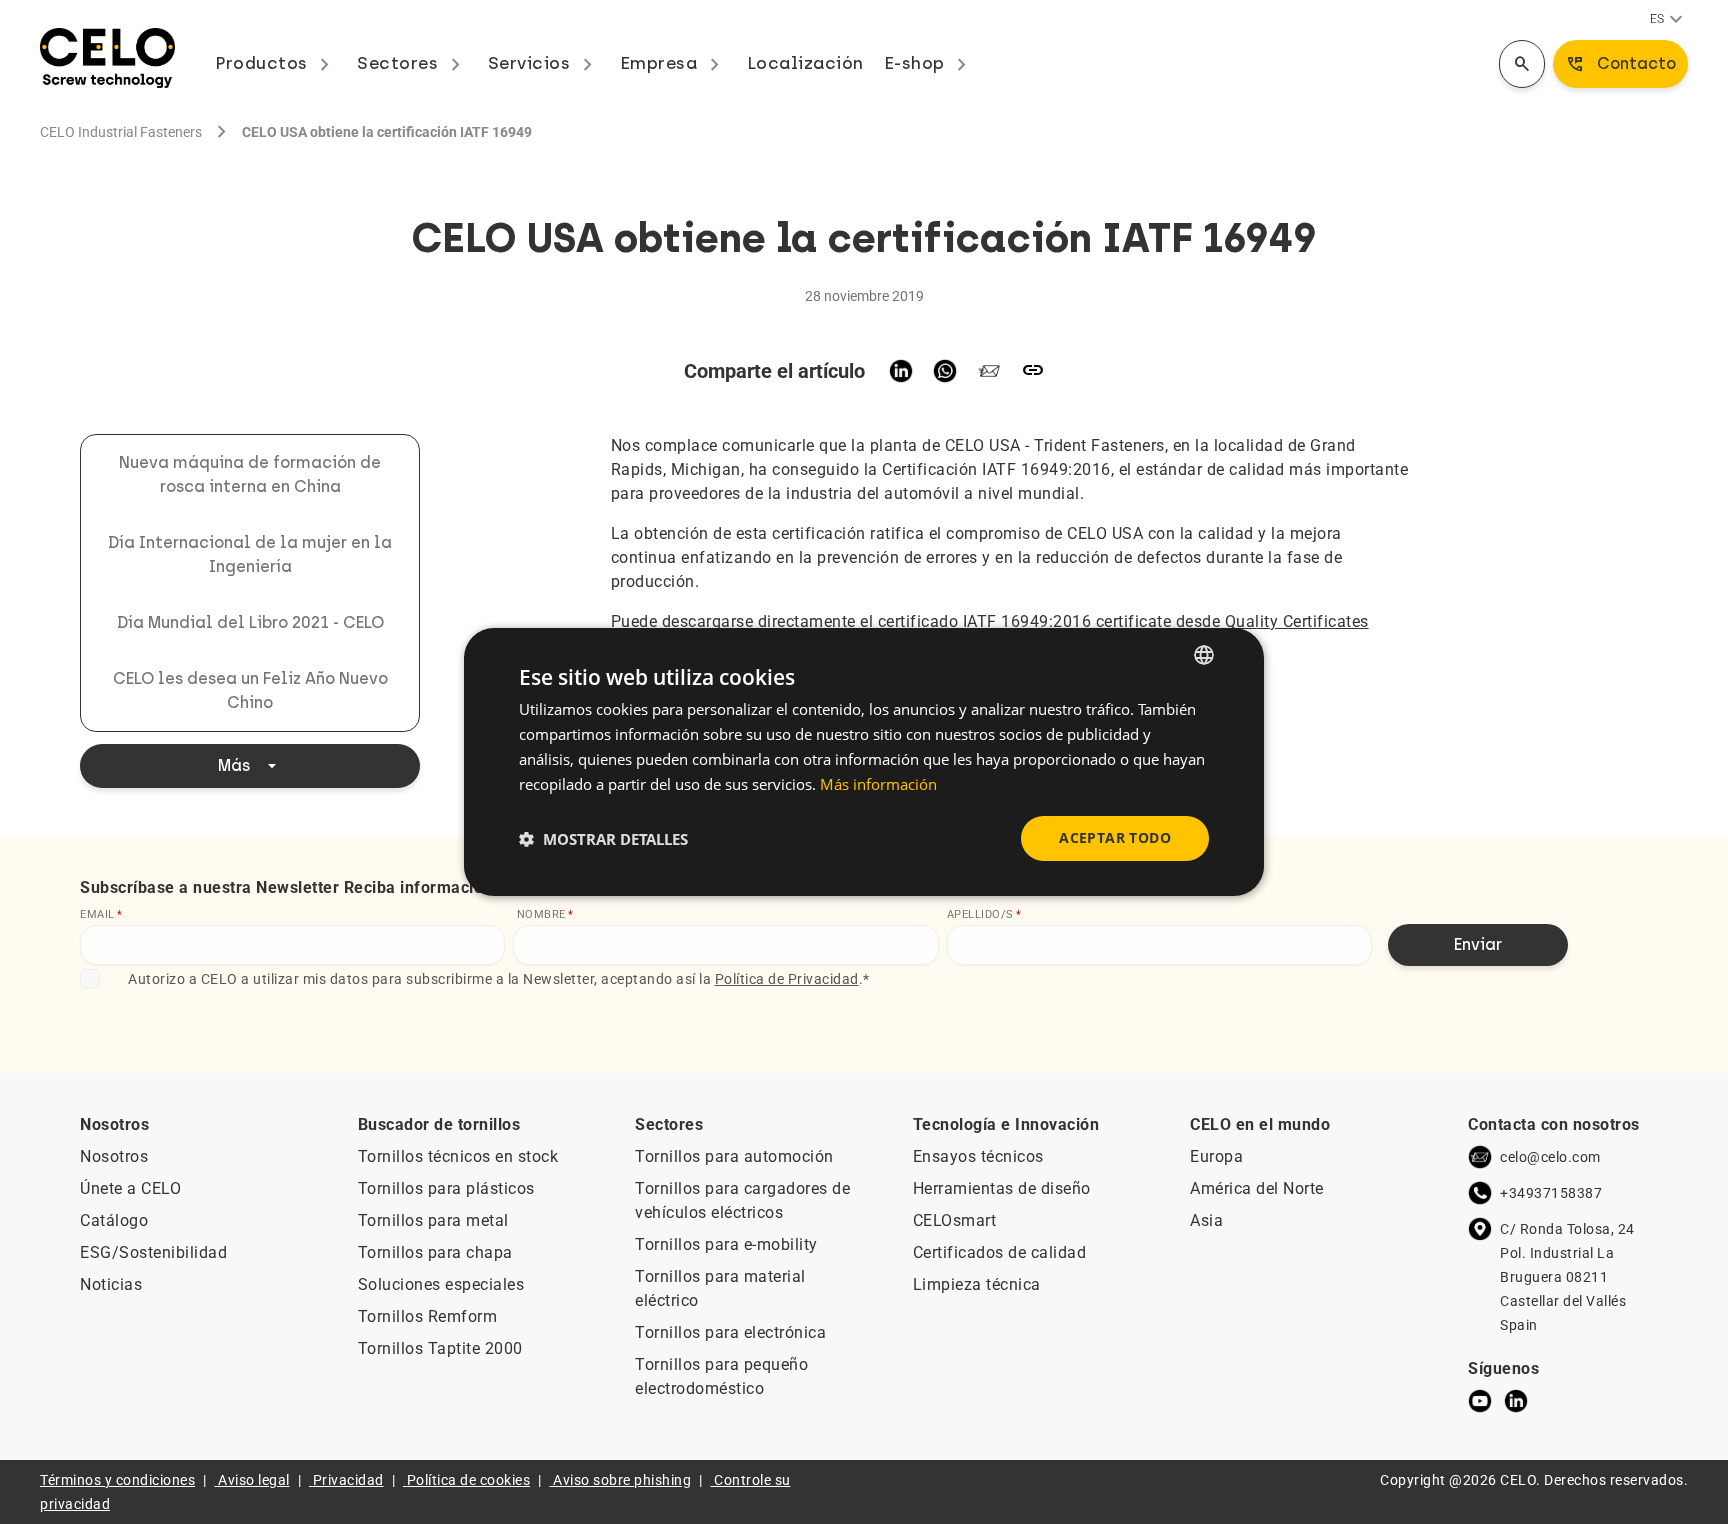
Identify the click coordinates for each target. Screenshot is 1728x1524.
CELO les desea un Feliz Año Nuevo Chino (250, 690)
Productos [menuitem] (276, 63)
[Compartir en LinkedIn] (901, 371)
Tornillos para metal (433, 1220)
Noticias (111, 1284)
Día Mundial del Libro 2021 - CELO (250, 622)
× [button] (1231, 653)
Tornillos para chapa (435, 1252)
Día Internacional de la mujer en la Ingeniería (250, 554)
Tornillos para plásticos (446, 1188)
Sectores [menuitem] (412, 63)
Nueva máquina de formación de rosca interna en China (250, 474)
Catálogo (114, 1220)
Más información (878, 784)
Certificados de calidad (1000, 1252)
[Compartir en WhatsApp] (945, 371)
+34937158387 (1551, 1193)
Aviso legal (254, 1480)
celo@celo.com (1550, 1157)
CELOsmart (955, 1220)
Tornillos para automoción (734, 1156)
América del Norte (1257, 1188)
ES (1669, 20)
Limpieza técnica (977, 1284)
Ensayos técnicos (978, 1156)
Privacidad (348, 1480)
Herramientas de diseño (1002, 1188)
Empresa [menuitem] (673, 63)
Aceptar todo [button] (1115, 837)
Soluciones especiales (441, 1284)
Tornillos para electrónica (730, 1332)
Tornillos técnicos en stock (458, 1156)
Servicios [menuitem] (544, 63)
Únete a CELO (130, 1188)
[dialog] (864, 762)
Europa (1216, 1156)
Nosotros (114, 1156)
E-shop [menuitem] (929, 63)
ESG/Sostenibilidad (153, 1252)
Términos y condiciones (117, 1480)
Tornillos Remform (428, 1316)
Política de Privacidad (787, 979)
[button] (603, 839)
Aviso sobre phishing (622, 1480)
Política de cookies (469, 1480)
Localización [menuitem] (805, 63)
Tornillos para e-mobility (726, 1244)
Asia (1206, 1220)
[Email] (989, 371)
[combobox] (1204, 655)
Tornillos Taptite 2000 (440, 1348)
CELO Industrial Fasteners (121, 132)
